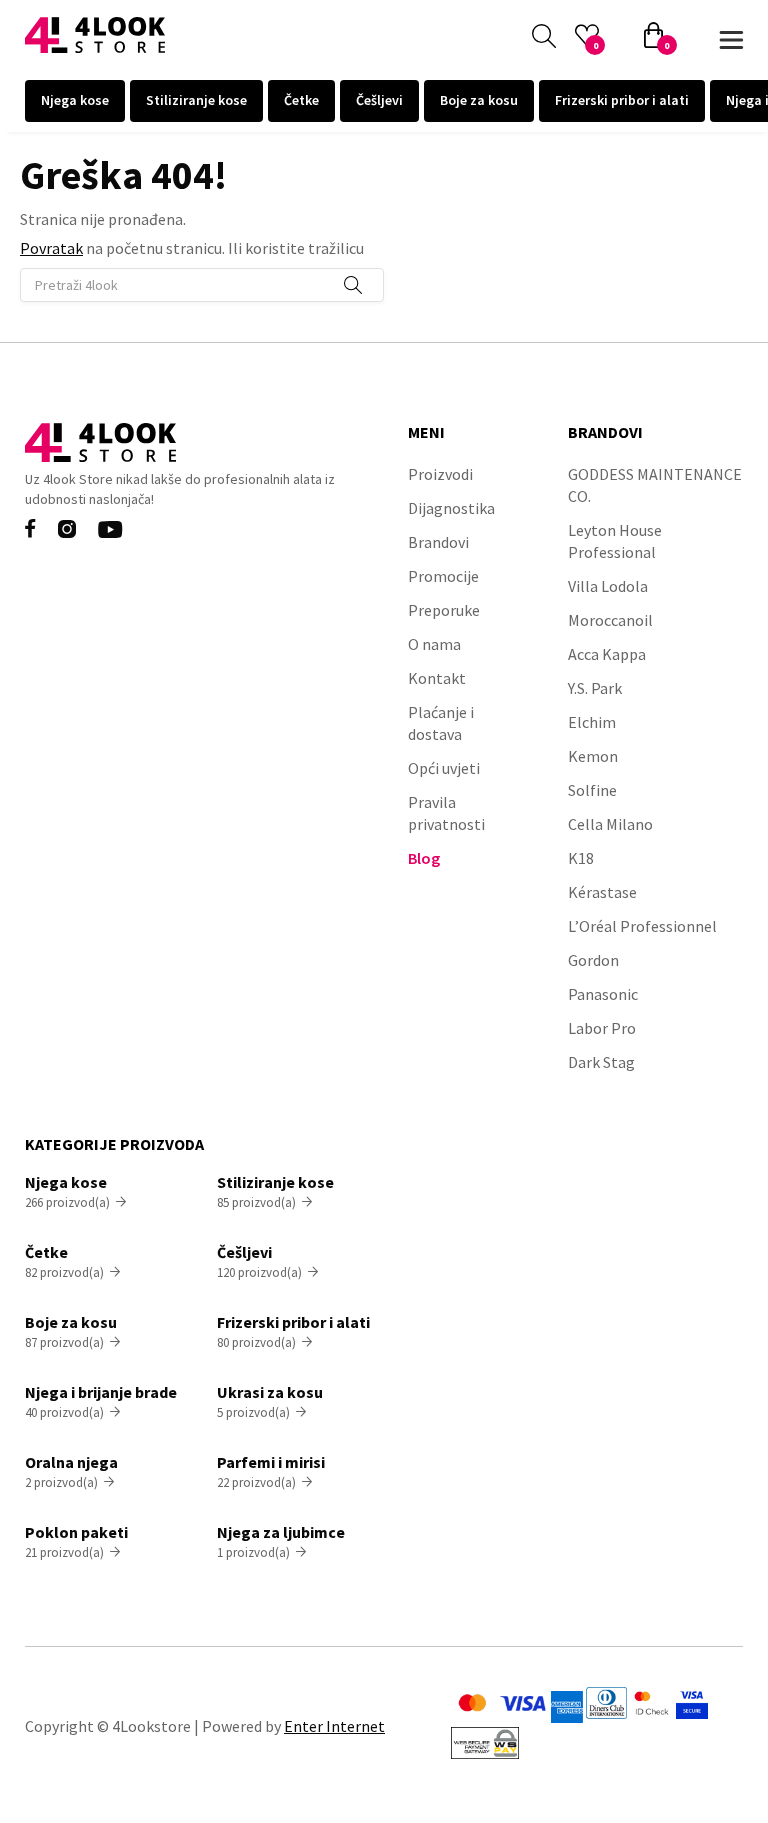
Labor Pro (602, 1028)
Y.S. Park (595, 688)
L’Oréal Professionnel (642, 926)
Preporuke (444, 610)
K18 (581, 858)
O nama (434, 644)
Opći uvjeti (444, 768)
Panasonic (603, 994)
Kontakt (437, 678)
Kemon (593, 756)
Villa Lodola (608, 586)
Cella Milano (610, 824)
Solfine (592, 790)
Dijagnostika (451, 508)
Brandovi (438, 542)
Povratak (51, 248)
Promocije (443, 576)
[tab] (75, 101)
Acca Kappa (607, 654)
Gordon (593, 960)
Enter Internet (334, 1726)
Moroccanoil (610, 620)
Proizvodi (440, 474)
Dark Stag (601, 1062)
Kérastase (602, 892)
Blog (424, 858)
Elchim (592, 722)
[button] (731, 35)
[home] (95, 35)
